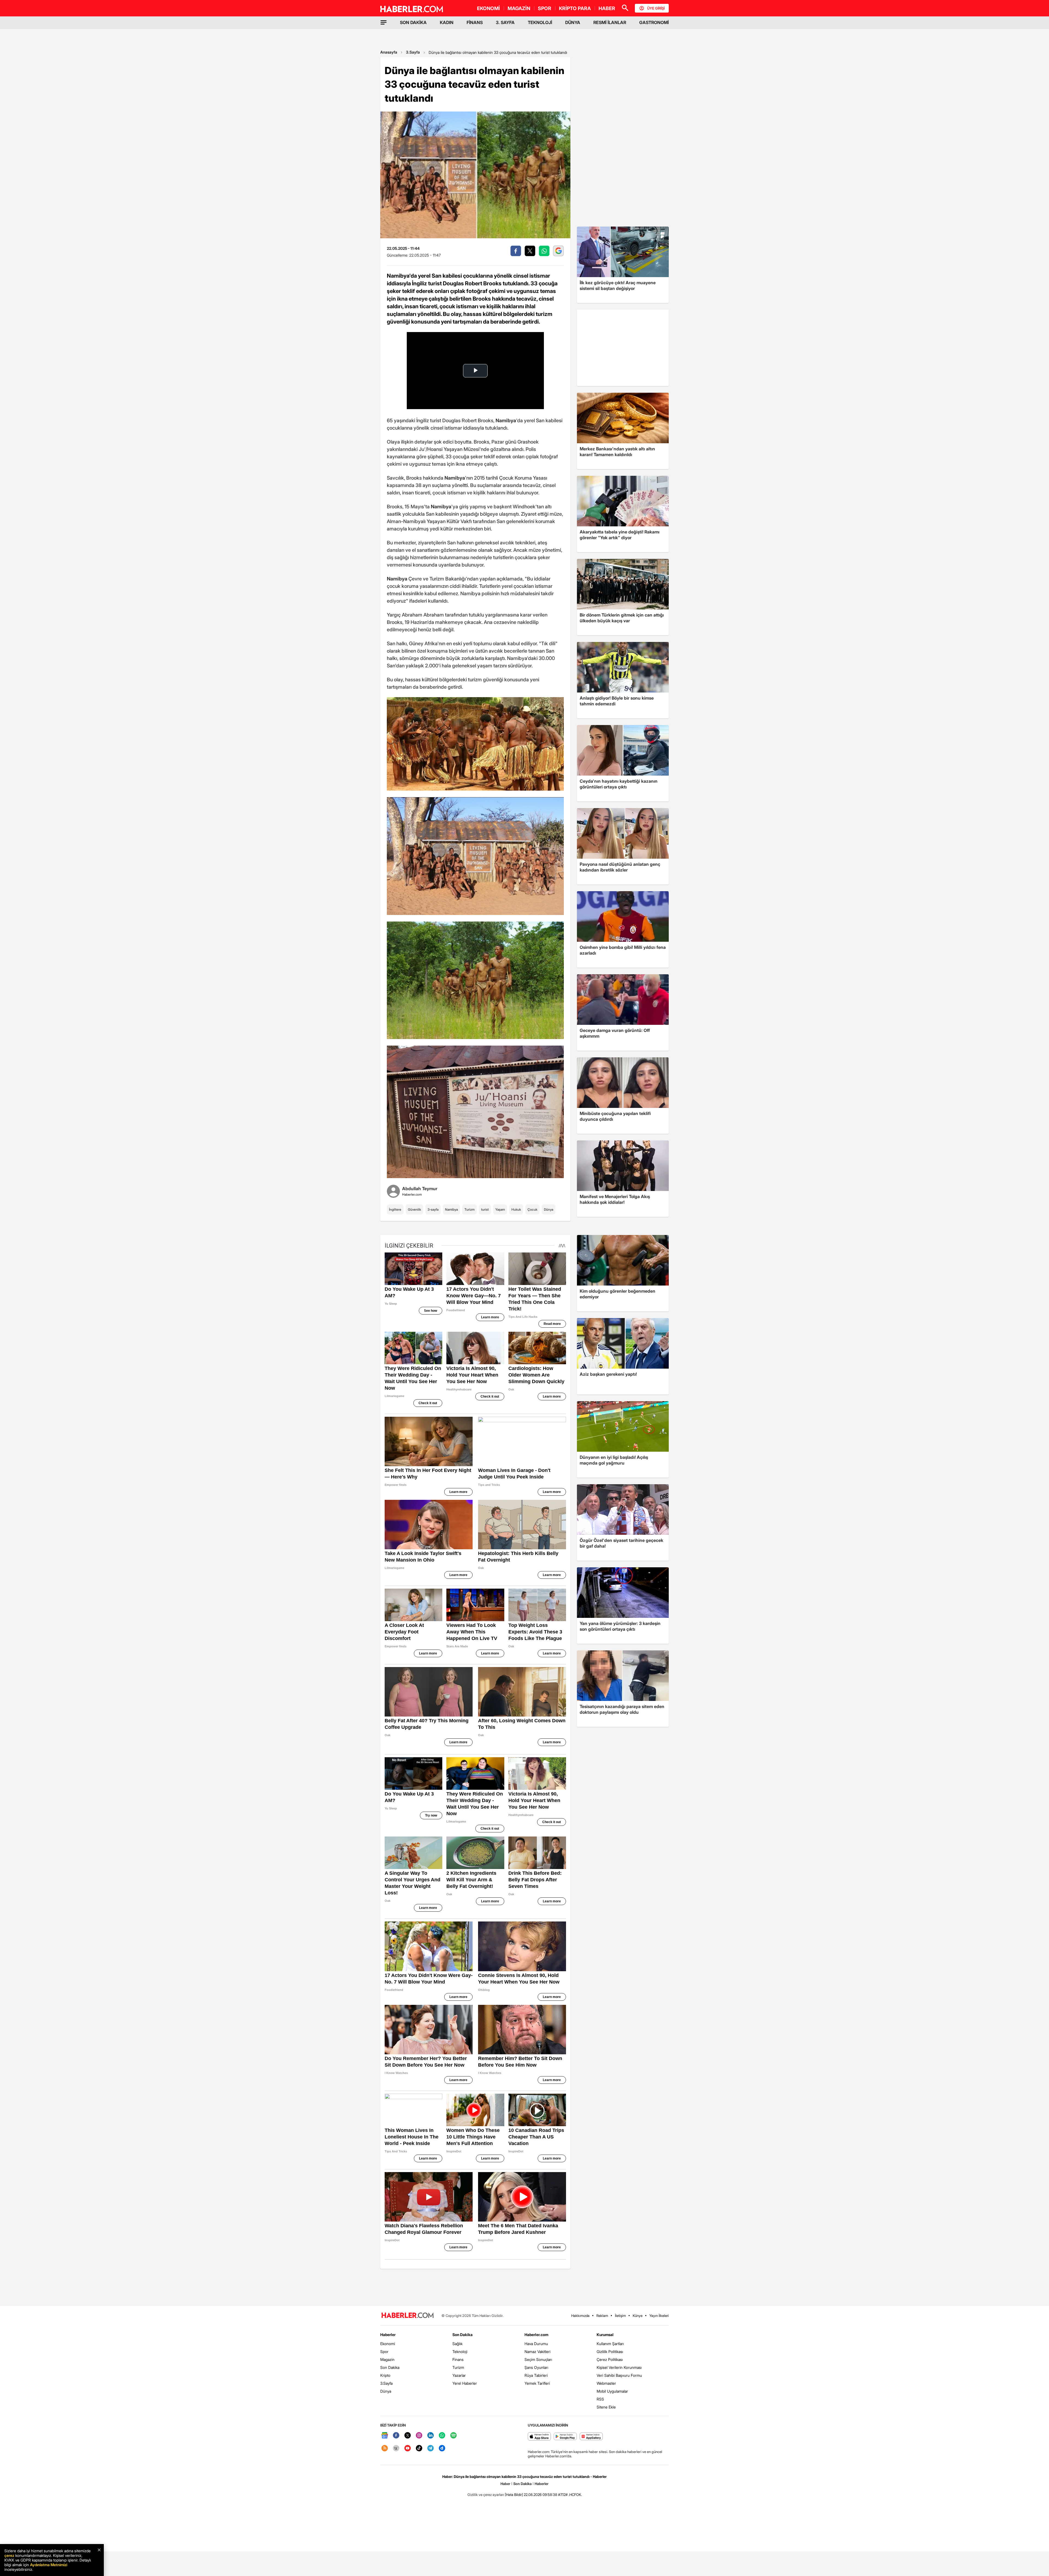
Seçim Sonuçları (538, 2359)
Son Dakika (390, 2367)
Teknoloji (460, 2351)
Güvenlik (414, 1209)
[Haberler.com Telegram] (431, 2449)
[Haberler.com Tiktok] (419, 2449)
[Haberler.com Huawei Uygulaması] (591, 2437)
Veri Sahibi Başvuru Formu (619, 2375)
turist (485, 1209)
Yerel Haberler (465, 2383)
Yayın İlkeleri (659, 2316)
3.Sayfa (413, 52)
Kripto (385, 2375)
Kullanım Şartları (610, 2344)
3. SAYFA (505, 22)
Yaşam (500, 1209)
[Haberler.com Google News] (385, 2436)
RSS (600, 2399)
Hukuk (516, 1209)
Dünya (549, 1209)
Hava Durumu (536, 2344)
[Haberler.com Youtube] (408, 2449)
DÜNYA (573, 22)
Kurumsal (605, 2335)
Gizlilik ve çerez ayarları (486, 2495)
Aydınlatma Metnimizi (49, 2565)
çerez (9, 2555)
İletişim (620, 2316)
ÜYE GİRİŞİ (656, 8)
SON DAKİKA (413, 22)
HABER (607, 8)
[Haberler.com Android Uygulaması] (565, 2437)
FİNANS (475, 22)
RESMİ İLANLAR (610, 22)
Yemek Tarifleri (537, 2383)
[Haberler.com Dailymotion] (442, 2449)
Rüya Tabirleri (536, 2375)
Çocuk (532, 1209)
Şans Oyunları (536, 2367)
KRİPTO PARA (575, 8)
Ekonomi (388, 2344)
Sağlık (457, 2344)
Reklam (602, 2316)
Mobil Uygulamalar (612, 2391)
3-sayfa (433, 1209)
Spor (384, 2351)
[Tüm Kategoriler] (384, 22)
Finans (458, 2359)
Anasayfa (389, 52)
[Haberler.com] (408, 2316)
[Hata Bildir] (514, 2495)
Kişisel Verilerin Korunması (619, 2367)
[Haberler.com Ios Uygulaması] (539, 2437)
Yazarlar (459, 2375)
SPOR (545, 8)
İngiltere (395, 1209)
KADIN (447, 22)
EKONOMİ (488, 8)
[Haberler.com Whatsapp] (442, 2436)
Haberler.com (536, 2335)
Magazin (387, 2359)
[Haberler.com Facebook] (396, 2436)
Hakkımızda (580, 2316)
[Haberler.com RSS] (385, 2449)
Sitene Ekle (606, 2407)
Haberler (388, 2335)
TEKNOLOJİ (540, 22)
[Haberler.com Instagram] (419, 2436)
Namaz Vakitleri (537, 2351)
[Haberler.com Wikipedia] (396, 2449)
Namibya (451, 1209)
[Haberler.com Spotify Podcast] (453, 2436)
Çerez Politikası (610, 2359)
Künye (638, 2316)
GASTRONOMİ (654, 22)
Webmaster (606, 2383)
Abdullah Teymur (420, 1189)
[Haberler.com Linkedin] (431, 2436)
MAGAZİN (519, 8)
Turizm (469, 1209)
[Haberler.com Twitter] (408, 2436)
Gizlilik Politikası (610, 2351)
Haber (505, 2484)
